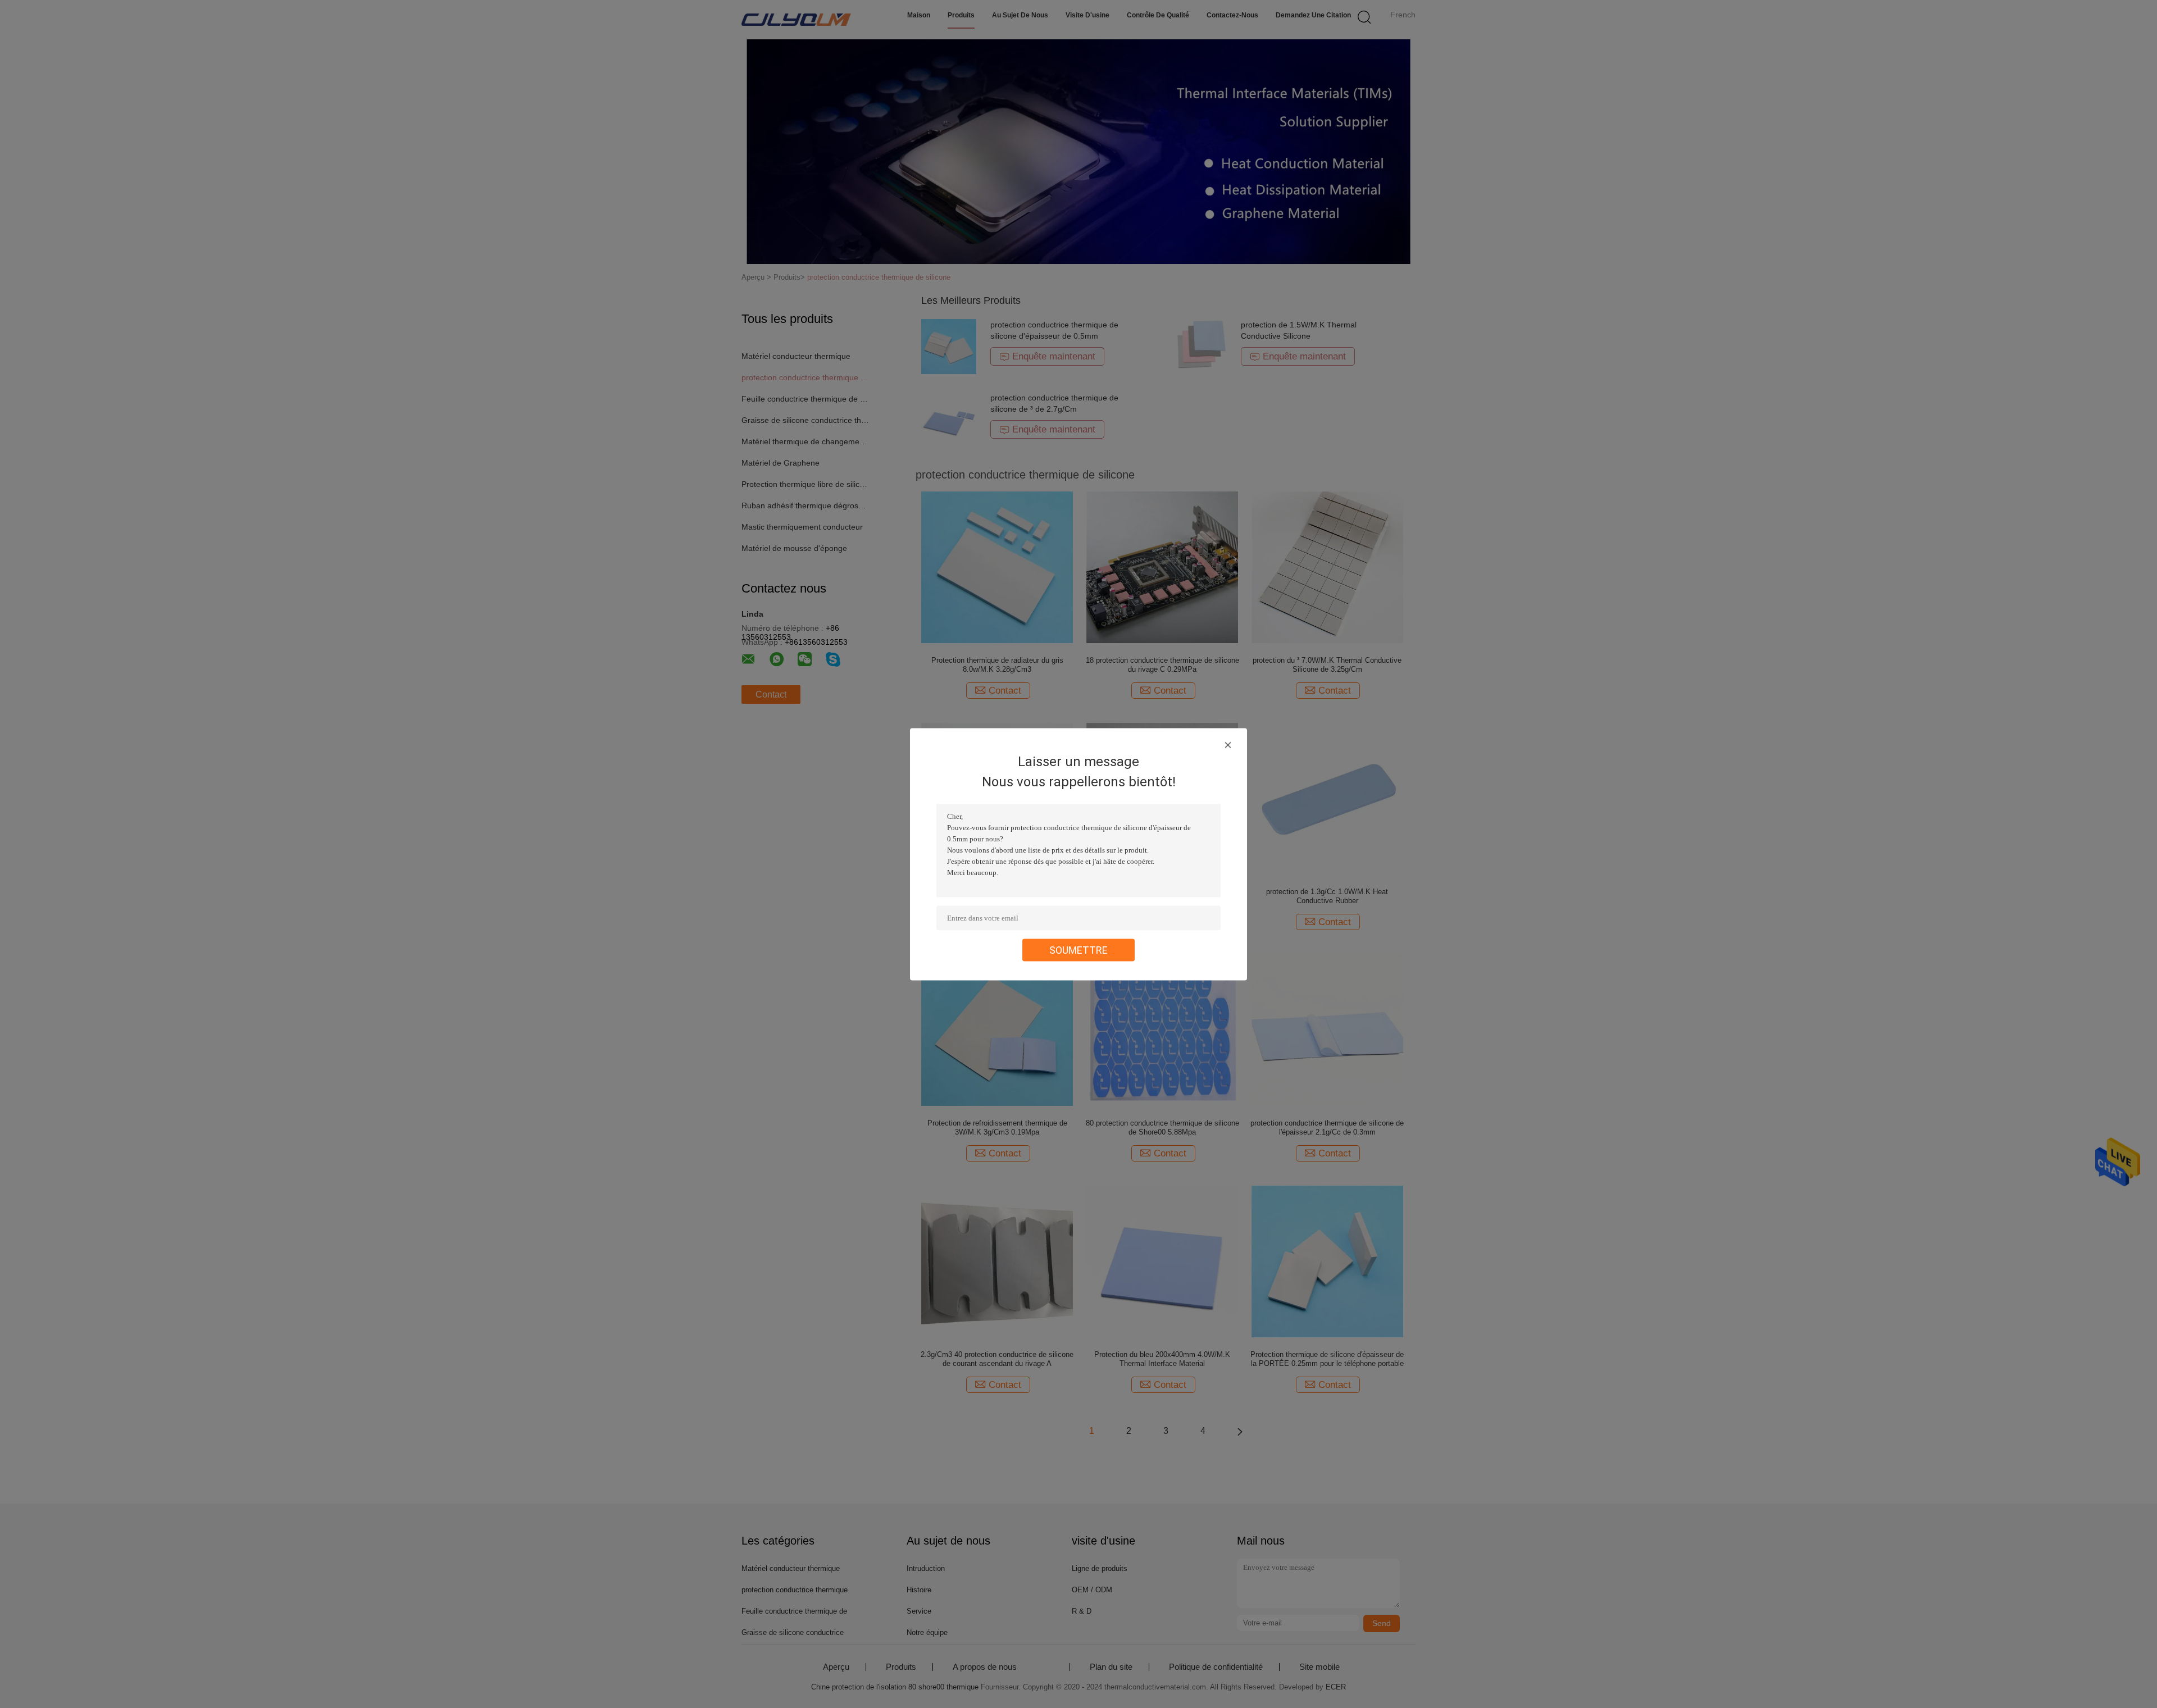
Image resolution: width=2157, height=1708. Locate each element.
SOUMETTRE (1078, 949)
